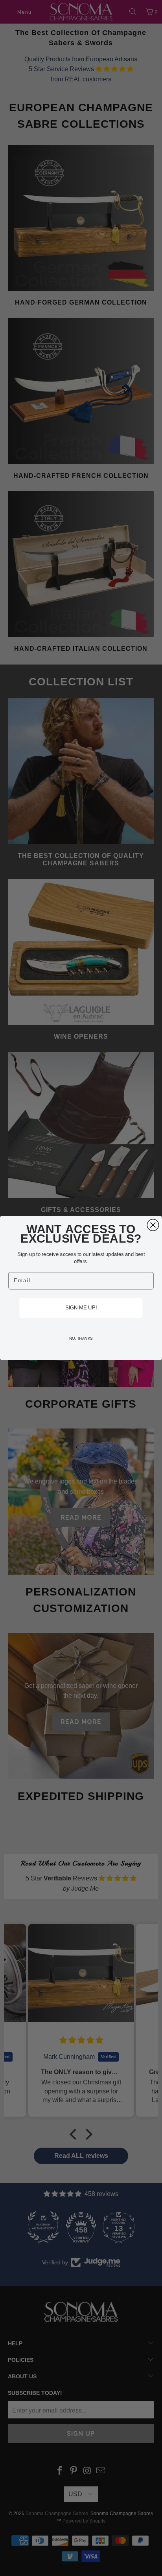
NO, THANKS (81, 1338)
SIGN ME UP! (81, 1308)
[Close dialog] (153, 1225)
